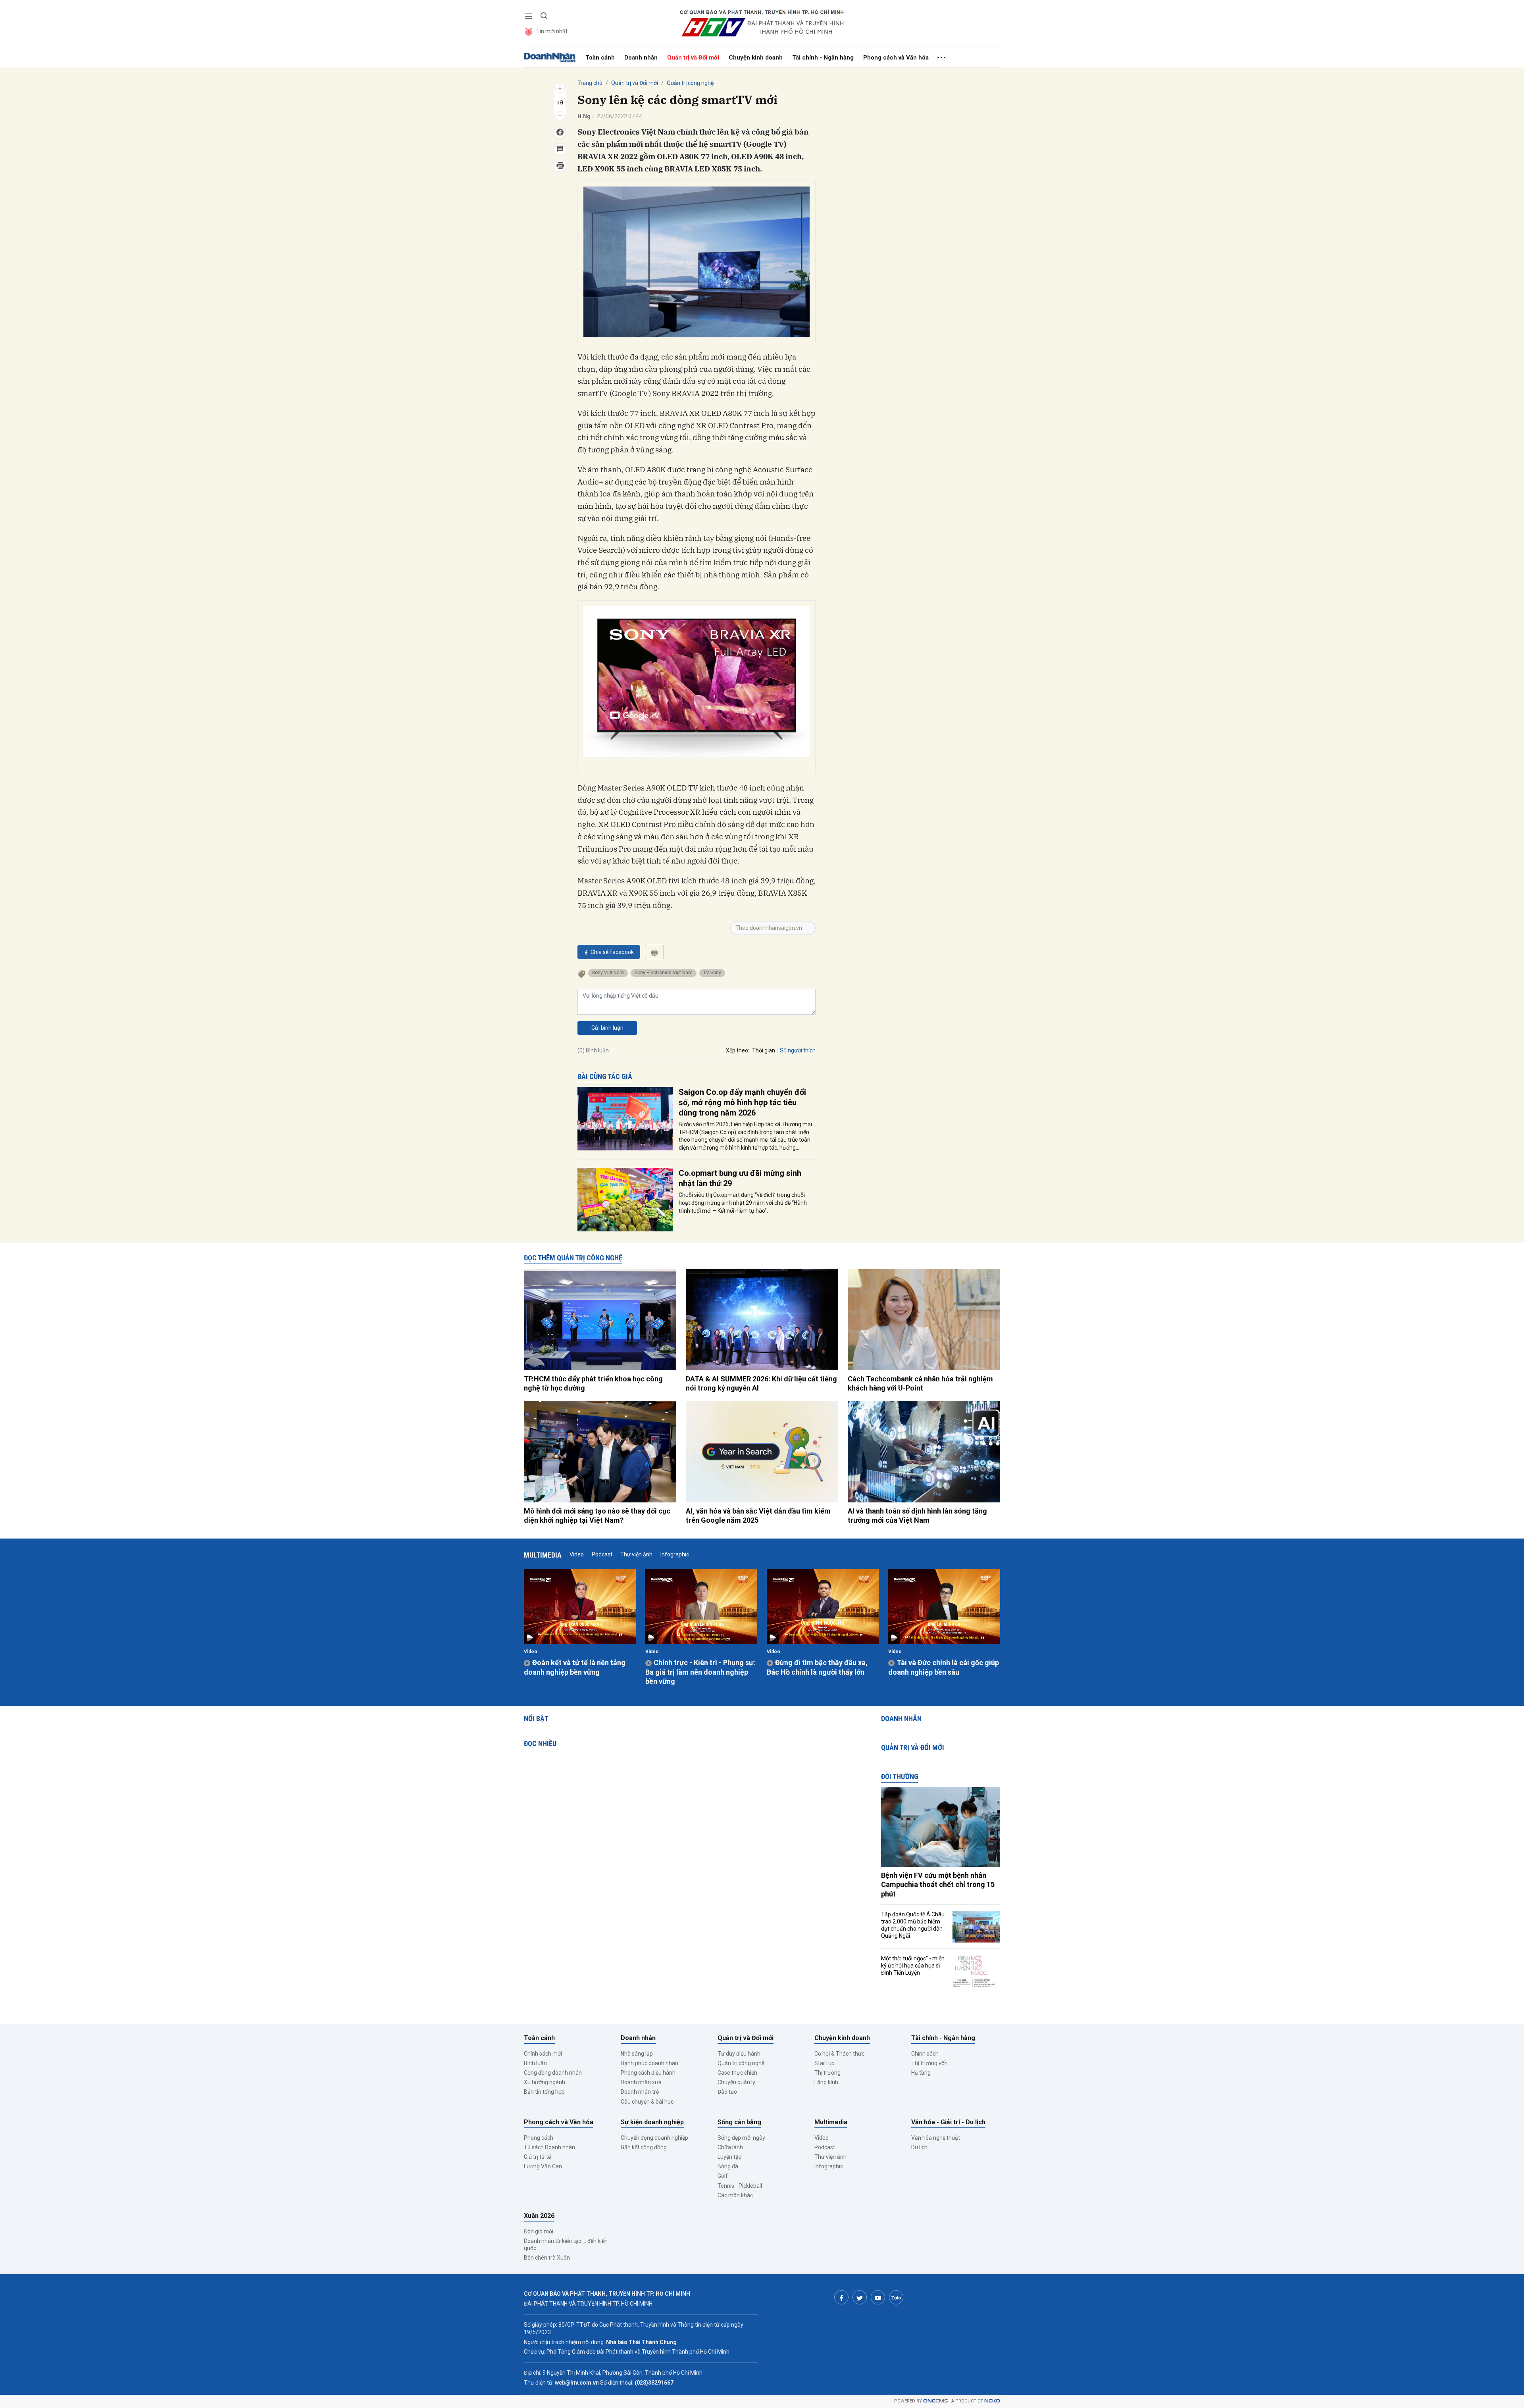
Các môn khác (735, 2195)
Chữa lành (730, 2147)
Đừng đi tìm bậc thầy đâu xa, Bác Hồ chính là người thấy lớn (817, 1667)
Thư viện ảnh (636, 1554)
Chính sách (925, 2054)
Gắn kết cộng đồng (644, 2147)
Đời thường (900, 1776)
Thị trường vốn (929, 2063)
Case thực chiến (737, 2073)
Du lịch (919, 2147)
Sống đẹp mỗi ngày (741, 2138)
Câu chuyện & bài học (647, 2102)
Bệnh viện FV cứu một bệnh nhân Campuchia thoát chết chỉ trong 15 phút (938, 1885)
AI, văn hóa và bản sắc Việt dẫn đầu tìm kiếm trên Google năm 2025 (758, 1516)
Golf (723, 2176)
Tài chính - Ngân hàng (823, 58)
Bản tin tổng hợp (544, 2092)
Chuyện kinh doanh (756, 58)
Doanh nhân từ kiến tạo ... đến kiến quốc (566, 2245)
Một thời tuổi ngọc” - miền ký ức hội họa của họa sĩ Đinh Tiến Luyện (913, 1966)
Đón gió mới (539, 2231)
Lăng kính (826, 2082)
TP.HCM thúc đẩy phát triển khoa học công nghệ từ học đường (593, 1383)
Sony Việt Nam (608, 973)
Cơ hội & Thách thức (839, 2054)
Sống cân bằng (739, 2122)
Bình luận (535, 2063)
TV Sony (712, 973)
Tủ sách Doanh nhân (549, 2147)
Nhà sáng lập (637, 2054)
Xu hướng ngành (545, 2082)
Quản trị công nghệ (690, 83)
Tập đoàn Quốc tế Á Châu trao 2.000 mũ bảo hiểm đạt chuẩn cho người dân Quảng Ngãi (913, 1925)
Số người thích (798, 1050)
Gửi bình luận (607, 1028)
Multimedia (543, 1555)
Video (577, 1554)
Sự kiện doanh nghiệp (652, 2122)
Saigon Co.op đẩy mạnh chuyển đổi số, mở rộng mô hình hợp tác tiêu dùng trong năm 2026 (742, 1102)
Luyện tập (730, 2157)
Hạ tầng (921, 2073)
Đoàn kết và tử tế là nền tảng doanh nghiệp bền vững (575, 1667)
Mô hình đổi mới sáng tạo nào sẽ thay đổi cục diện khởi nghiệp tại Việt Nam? (597, 1516)
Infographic (675, 1554)
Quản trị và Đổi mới (693, 58)
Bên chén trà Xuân (547, 2258)
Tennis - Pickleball (740, 2186)
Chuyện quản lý (736, 2082)
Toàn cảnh (600, 58)
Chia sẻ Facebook (612, 952)
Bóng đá (728, 2166)
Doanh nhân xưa (641, 2082)
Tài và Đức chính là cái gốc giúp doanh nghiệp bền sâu (944, 1667)
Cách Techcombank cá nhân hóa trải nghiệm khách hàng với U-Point (920, 1383)
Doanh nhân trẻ (640, 2092)
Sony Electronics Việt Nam (664, 973)
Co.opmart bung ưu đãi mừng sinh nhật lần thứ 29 (740, 1178)
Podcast (602, 1554)
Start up (825, 2063)
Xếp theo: (738, 1050)
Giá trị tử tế (537, 2157)
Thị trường (827, 2073)
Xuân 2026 (539, 2216)
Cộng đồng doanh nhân (553, 2073)
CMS (935, 2401)
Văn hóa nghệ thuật (936, 2138)
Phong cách (539, 2138)
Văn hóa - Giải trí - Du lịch (948, 2122)
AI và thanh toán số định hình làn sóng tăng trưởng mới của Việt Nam (917, 1516)
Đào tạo (727, 2092)
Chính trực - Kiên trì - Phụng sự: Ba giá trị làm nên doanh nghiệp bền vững (700, 1672)
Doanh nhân (641, 58)
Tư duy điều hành (739, 2054)
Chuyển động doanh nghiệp (654, 2138)
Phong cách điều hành (648, 2073)
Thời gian (764, 1050)
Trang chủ (590, 83)
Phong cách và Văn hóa (896, 58)
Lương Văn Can (543, 2166)
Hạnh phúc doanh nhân (649, 2063)
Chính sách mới (543, 2054)
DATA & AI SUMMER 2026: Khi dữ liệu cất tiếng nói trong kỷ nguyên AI (761, 1383)
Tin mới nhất (552, 31)
